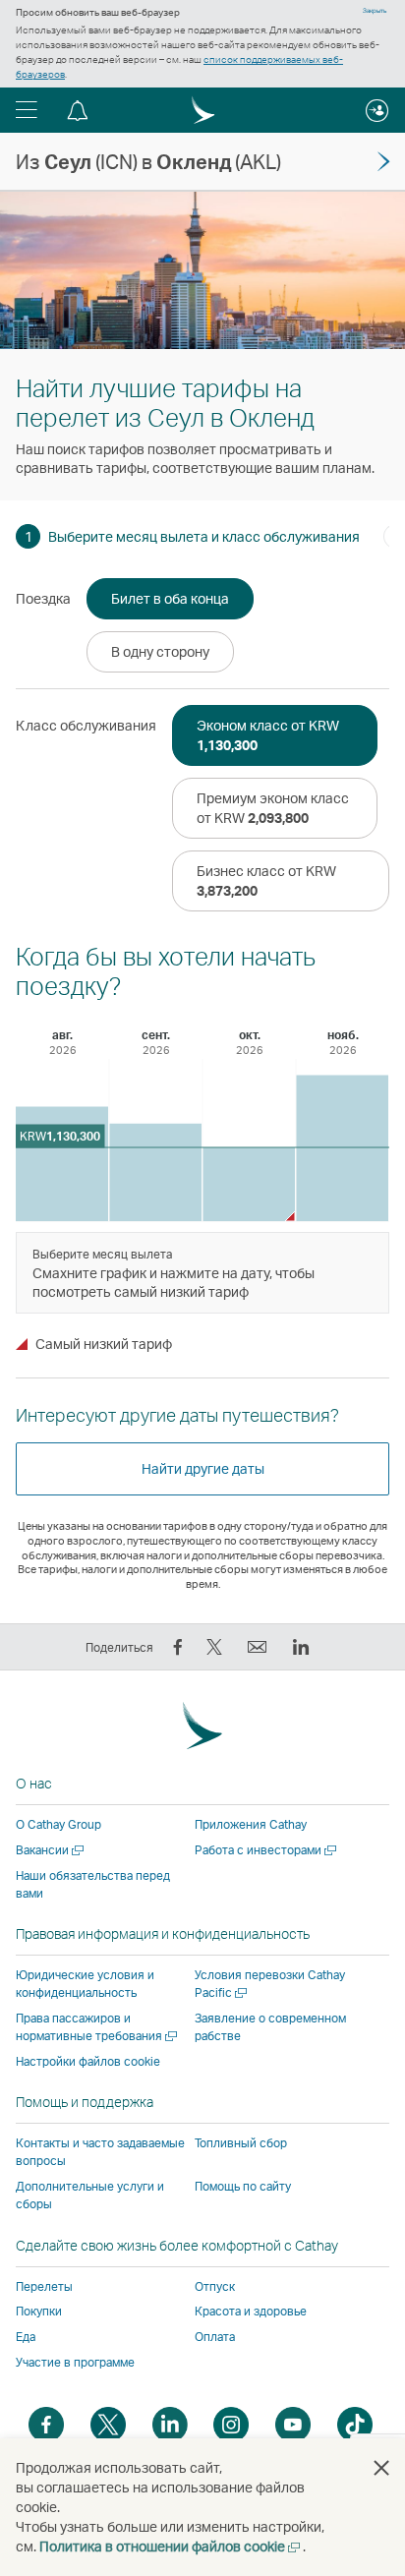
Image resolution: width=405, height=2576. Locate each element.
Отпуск (215, 2286)
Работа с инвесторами (267, 1850)
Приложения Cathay (251, 1824)
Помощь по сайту (243, 2186)
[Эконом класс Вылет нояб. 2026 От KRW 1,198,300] (342, 1148)
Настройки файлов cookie (88, 2062)
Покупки (39, 2311)
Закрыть (375, 11)
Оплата (215, 2337)
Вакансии (51, 1850)
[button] (27, 110)
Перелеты (44, 2286)
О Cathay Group (58, 1824)
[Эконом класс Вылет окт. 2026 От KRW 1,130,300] (249, 1184)
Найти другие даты (203, 1468)
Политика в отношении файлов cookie (171, 2546)
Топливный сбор (241, 2143)
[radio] (170, 599)
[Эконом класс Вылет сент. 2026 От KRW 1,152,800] (155, 1172)
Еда (26, 2337)
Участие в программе (75, 2362)
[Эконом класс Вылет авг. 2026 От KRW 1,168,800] (62, 1164)
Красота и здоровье (251, 2311)
